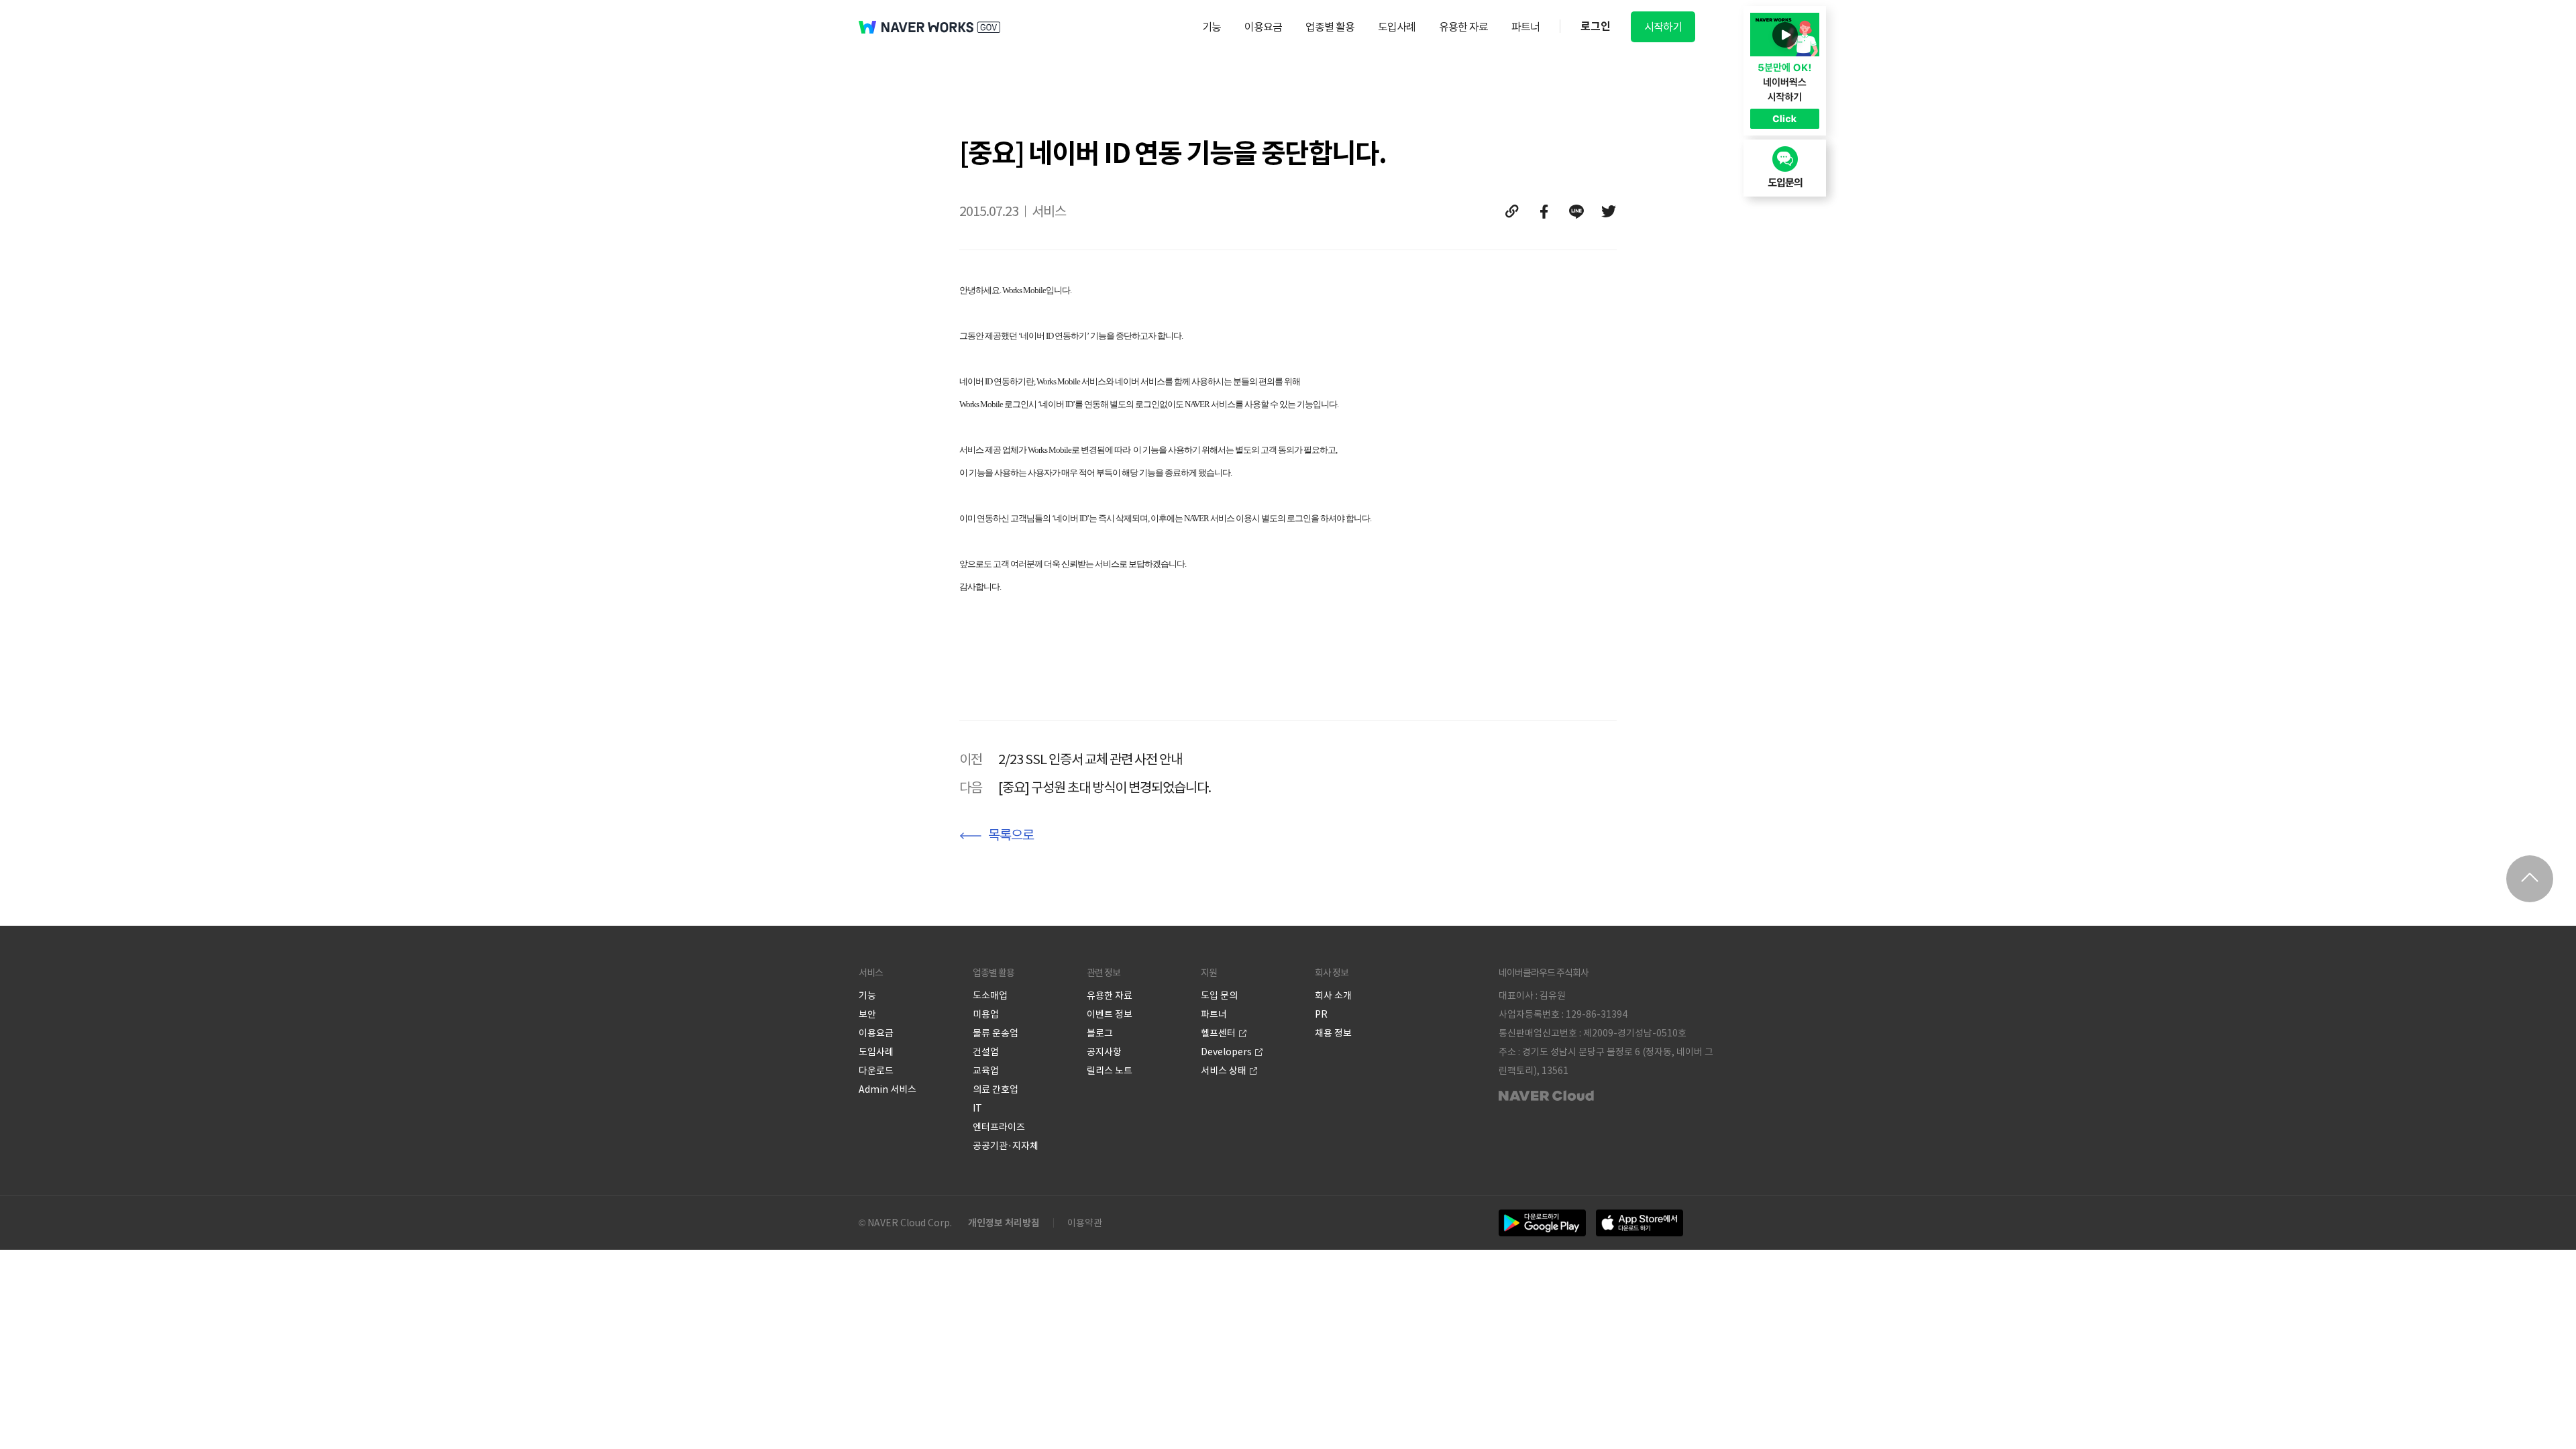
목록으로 (1011, 835)
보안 (867, 1014)
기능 (1212, 27)
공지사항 (1104, 1052)
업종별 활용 (1330, 27)
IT (977, 1108)
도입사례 (1397, 27)
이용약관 (1085, 1223)
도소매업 (990, 996)
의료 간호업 (996, 1089)
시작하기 (1663, 27)
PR (1321, 1014)
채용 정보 (1333, 1033)
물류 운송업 (996, 1033)
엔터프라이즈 (999, 1127)
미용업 (986, 1014)
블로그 (1100, 1033)
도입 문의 (1219, 996)
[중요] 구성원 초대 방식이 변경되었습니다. (1105, 788)
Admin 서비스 (888, 1089)
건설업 (986, 1052)
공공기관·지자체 (1006, 1146)
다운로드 (876, 1071)
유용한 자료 (1463, 27)
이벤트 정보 (1110, 1014)
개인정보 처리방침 (1004, 1223)
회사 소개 (1333, 996)
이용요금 (1263, 27)
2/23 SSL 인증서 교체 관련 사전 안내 (1090, 759)
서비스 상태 (1224, 1071)
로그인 (1596, 26)
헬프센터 (1218, 1033)
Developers (1226, 1052)
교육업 (986, 1071)
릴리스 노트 (1110, 1071)
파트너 (1525, 27)
